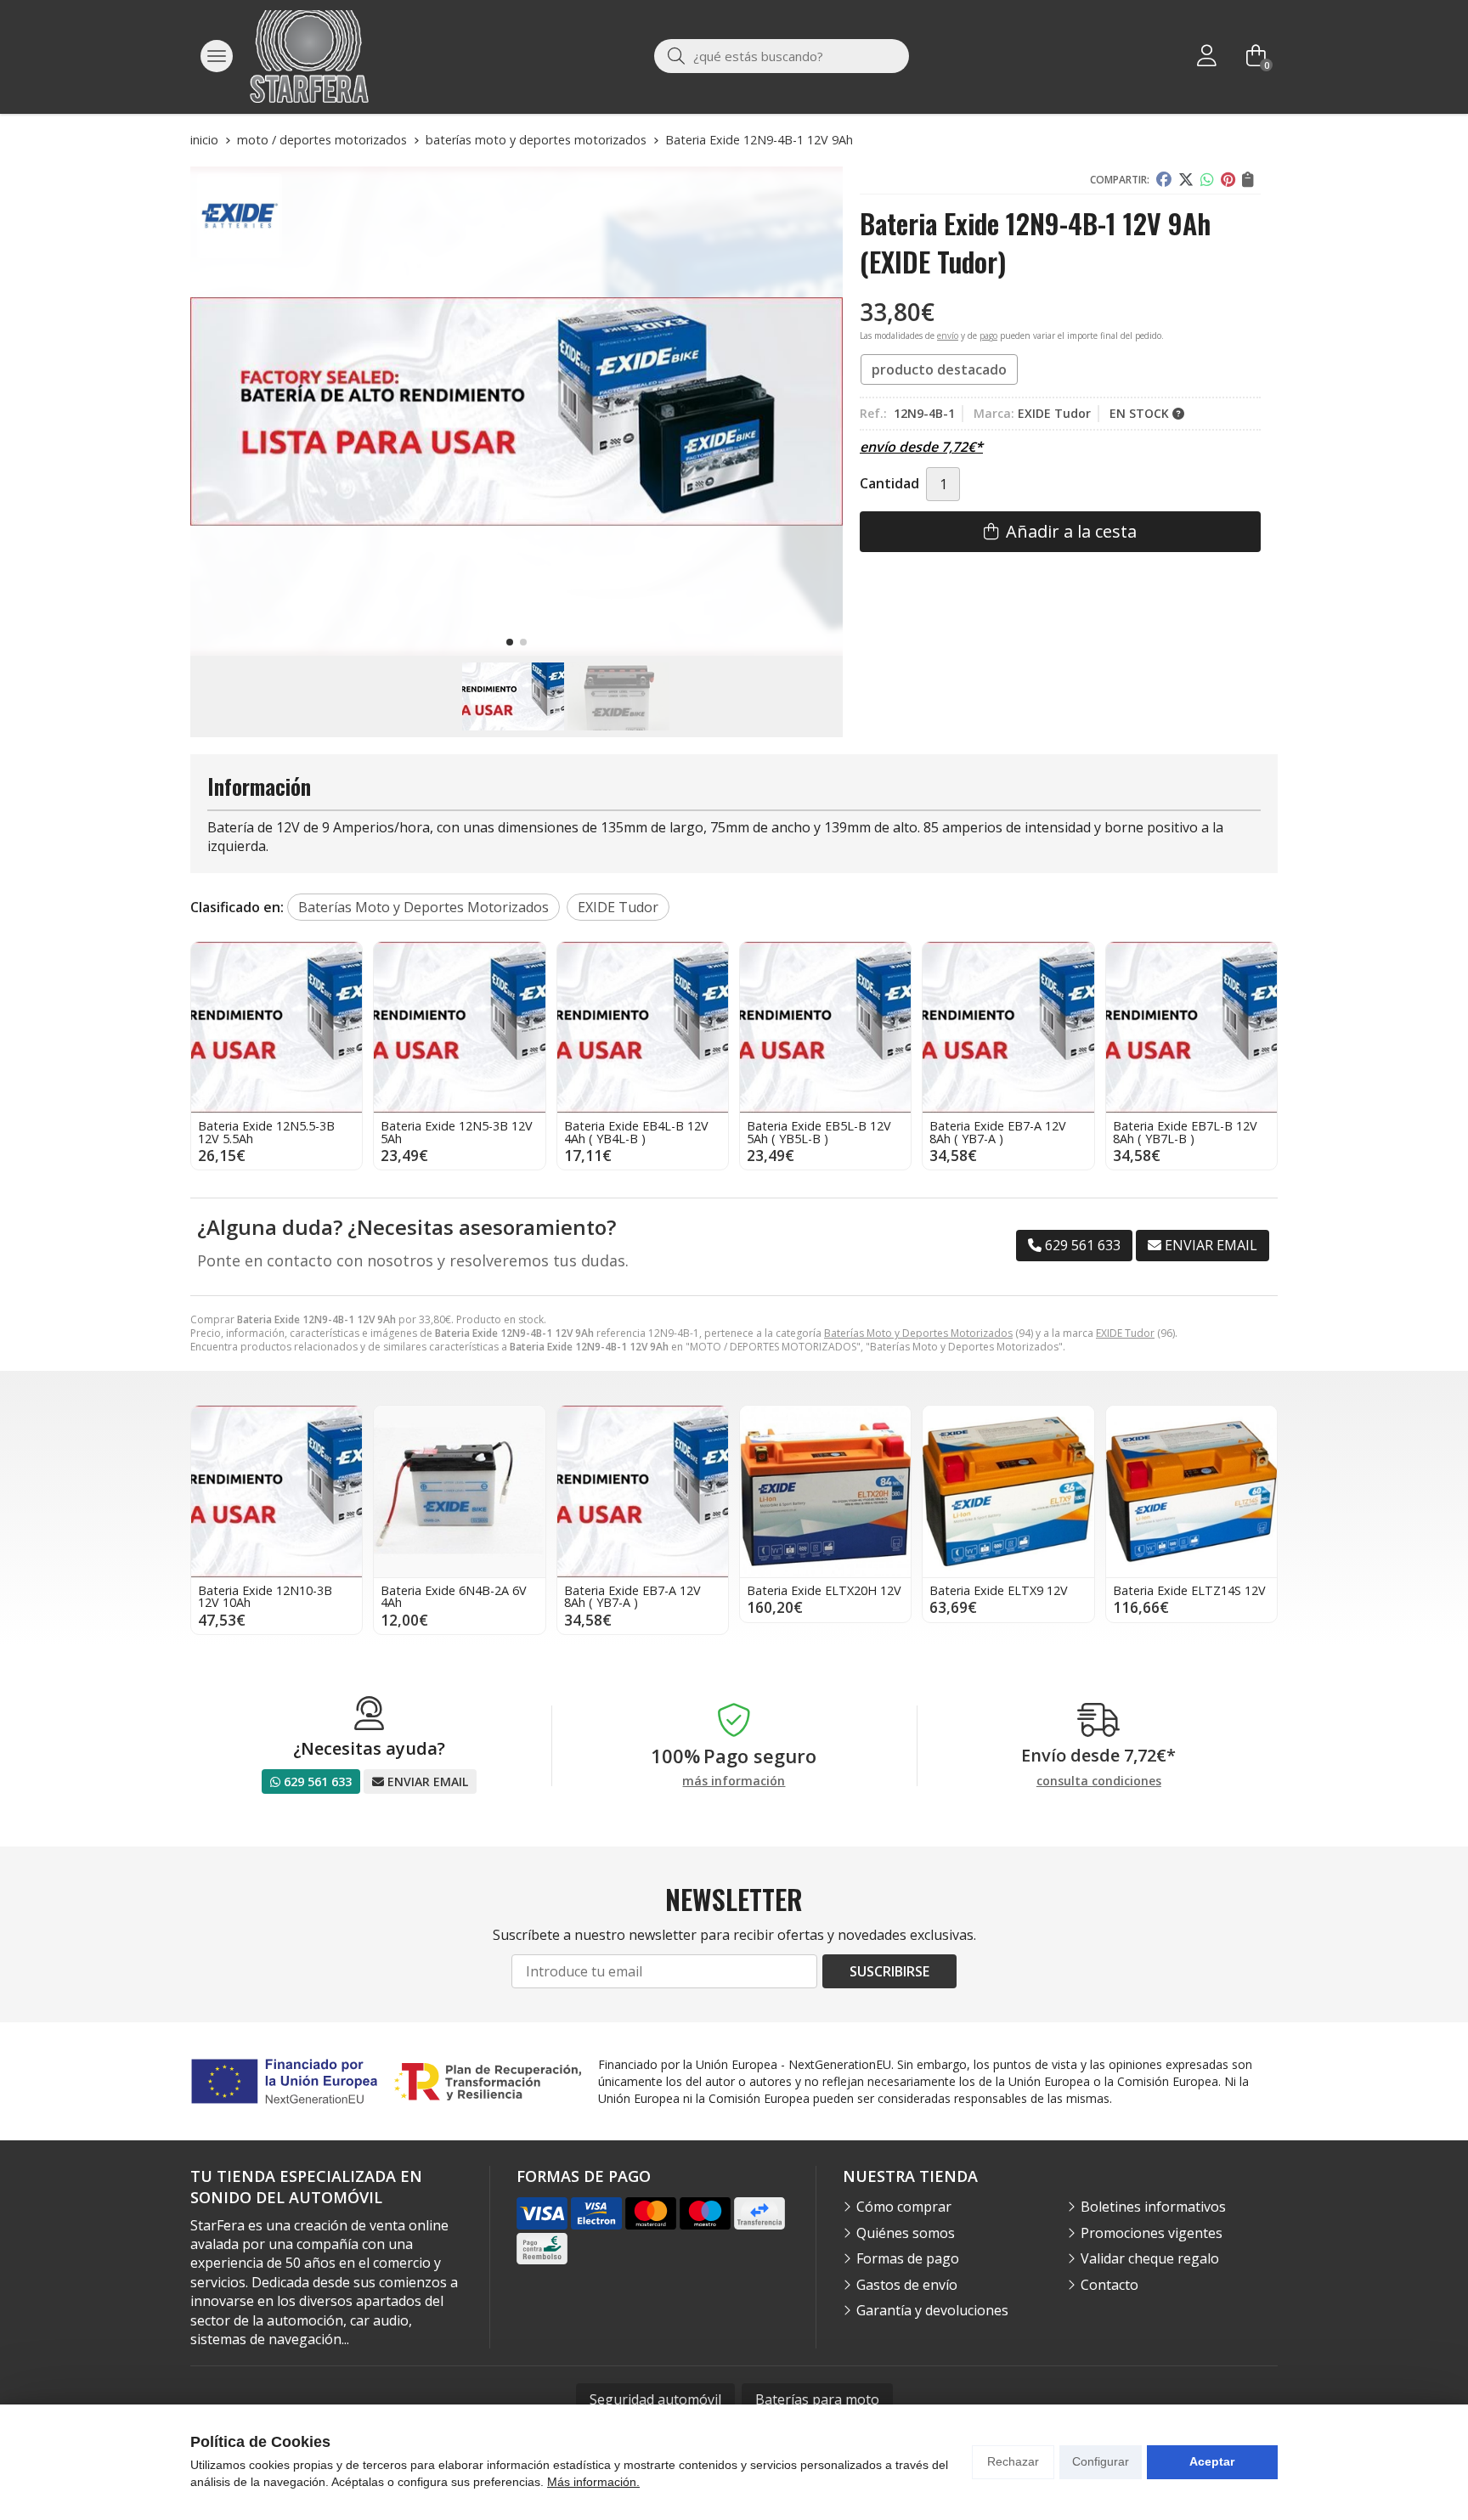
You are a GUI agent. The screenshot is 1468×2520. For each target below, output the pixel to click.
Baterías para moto (817, 2399)
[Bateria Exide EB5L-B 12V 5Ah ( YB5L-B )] (825, 1027)
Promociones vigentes (1152, 2233)
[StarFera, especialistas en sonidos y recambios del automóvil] (309, 56)
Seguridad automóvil (655, 2399)
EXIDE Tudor (1125, 1333)
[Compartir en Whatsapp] (1207, 180)
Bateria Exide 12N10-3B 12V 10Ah (265, 1596)
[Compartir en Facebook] (1164, 180)
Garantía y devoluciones (932, 2310)
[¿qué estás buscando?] (782, 56)
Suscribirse (889, 1971)
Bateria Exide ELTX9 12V (999, 1590)
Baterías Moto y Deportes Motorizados (918, 1333)
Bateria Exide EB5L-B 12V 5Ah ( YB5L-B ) (819, 1132)
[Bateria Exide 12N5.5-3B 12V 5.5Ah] (277, 1027)
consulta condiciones (1099, 1781)
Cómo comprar (904, 2207)
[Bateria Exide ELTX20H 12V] (825, 1491)
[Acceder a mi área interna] (1206, 56)
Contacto (1109, 2285)
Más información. (593, 2482)
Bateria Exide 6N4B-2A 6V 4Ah (454, 1596)
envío (948, 335)
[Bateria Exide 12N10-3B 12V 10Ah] (277, 1491)
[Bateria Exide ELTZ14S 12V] (1191, 1491)
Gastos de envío (907, 2285)
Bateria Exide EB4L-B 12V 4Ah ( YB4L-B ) (636, 1132)
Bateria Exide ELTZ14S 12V (1189, 1590)
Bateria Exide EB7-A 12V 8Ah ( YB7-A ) (998, 1132)
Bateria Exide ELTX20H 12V (824, 1590)
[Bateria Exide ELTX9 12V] (1008, 1491)
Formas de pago (908, 2258)
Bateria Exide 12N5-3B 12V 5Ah (457, 1132)
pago (988, 335)
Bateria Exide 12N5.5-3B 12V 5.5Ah (266, 1132)
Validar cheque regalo (1150, 2258)
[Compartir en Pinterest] (1228, 180)
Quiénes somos (906, 2233)
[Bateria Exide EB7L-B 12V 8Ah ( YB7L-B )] (1191, 1027)
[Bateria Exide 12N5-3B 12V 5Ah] (459, 1027)
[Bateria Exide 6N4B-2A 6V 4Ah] (459, 1491)
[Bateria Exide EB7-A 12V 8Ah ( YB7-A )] (1008, 1027)
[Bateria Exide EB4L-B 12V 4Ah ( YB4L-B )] (643, 1027)
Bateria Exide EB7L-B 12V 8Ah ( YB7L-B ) (1185, 1132)
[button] (510, 642)
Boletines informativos (1153, 2207)
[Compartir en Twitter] (1186, 180)
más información (734, 1781)
